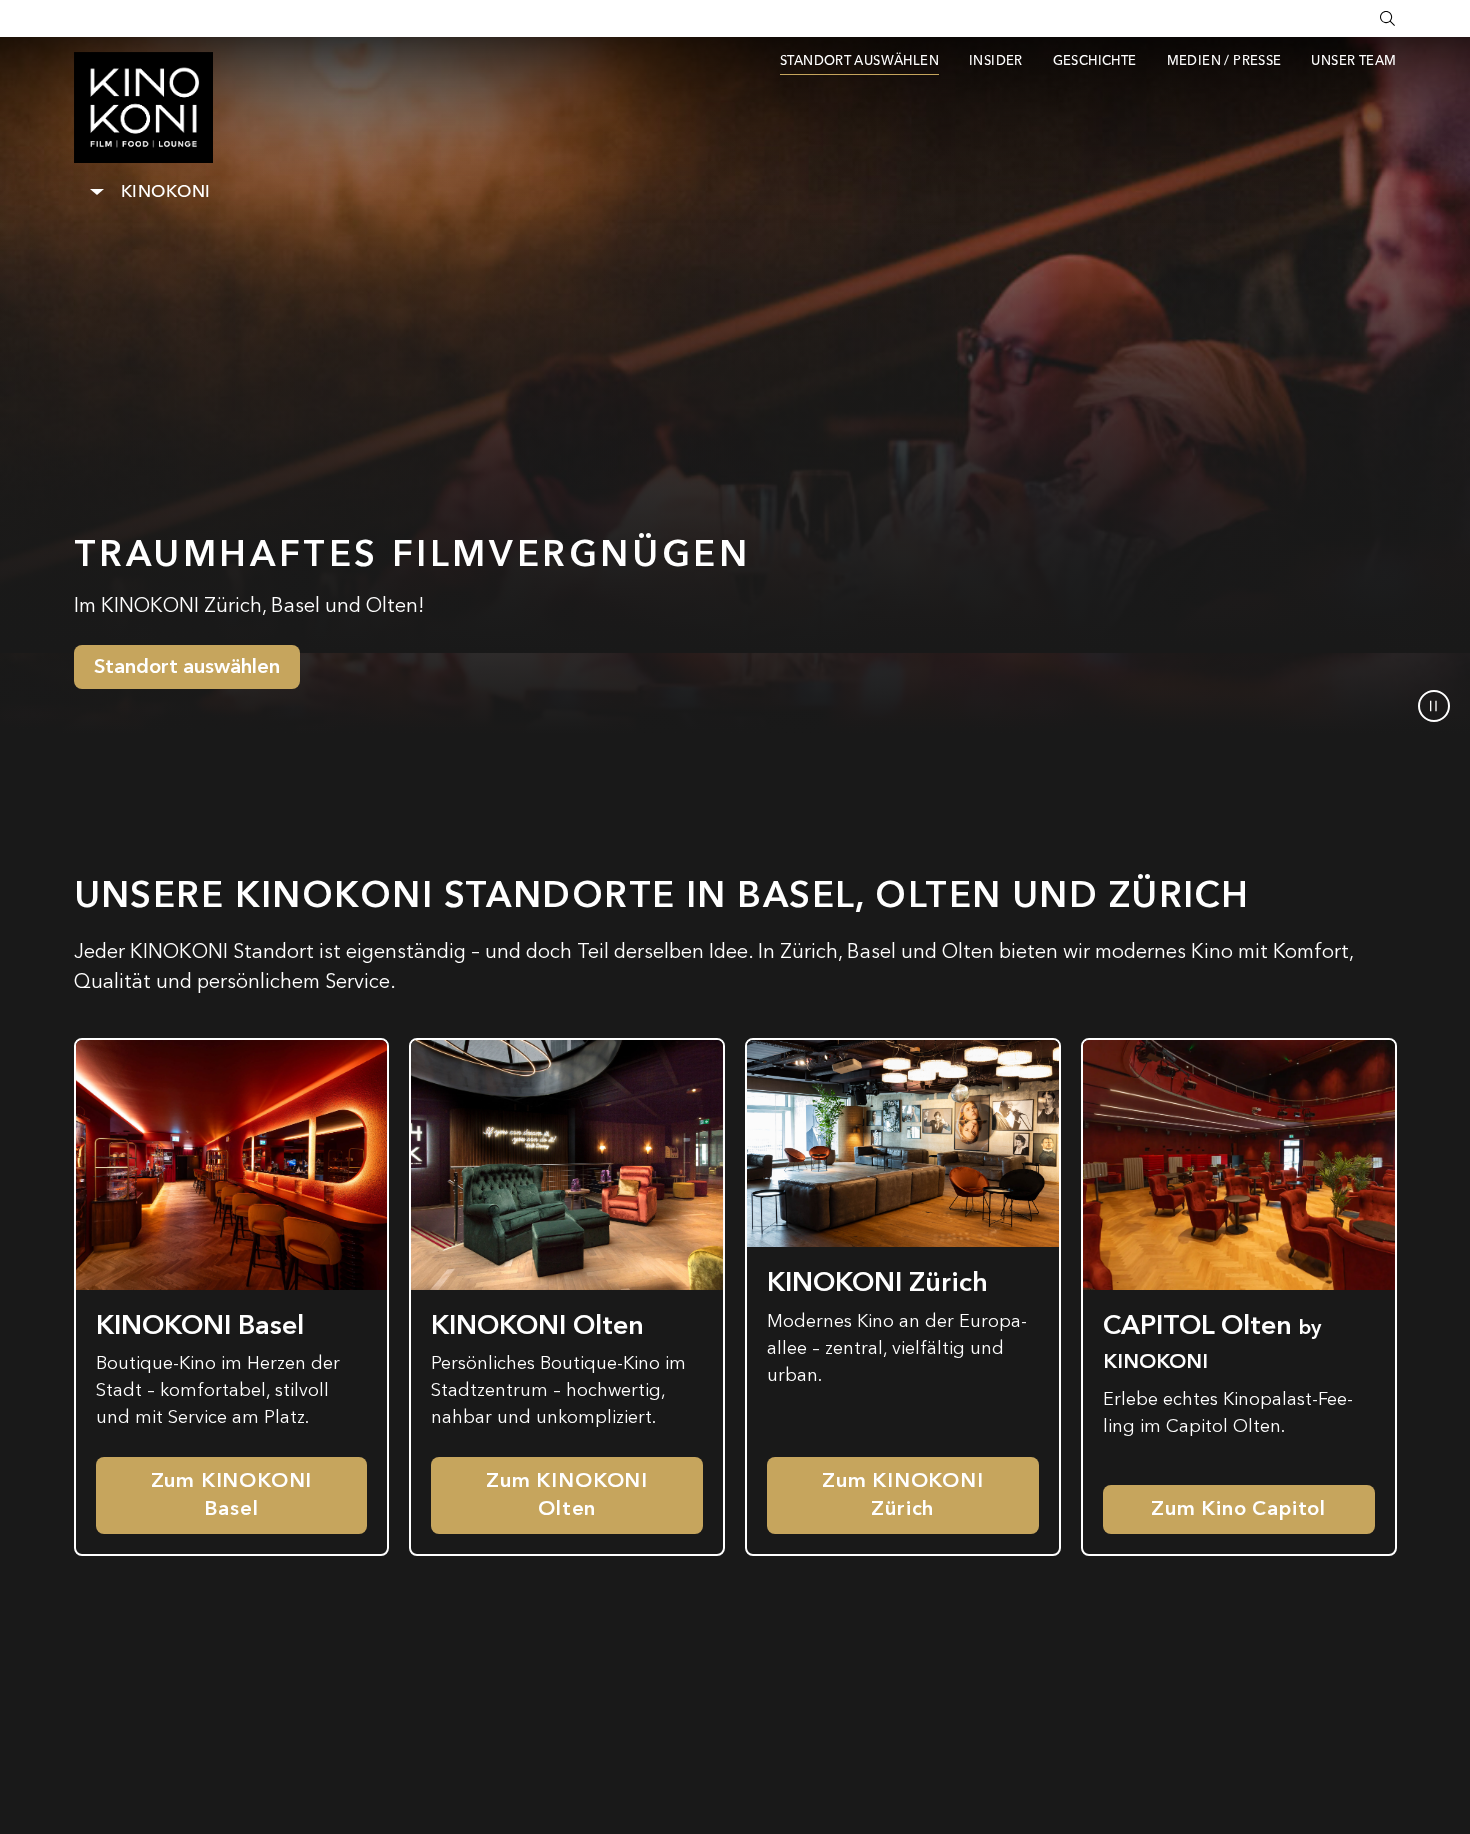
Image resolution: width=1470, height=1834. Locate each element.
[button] (1434, 706)
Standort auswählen (187, 666)
